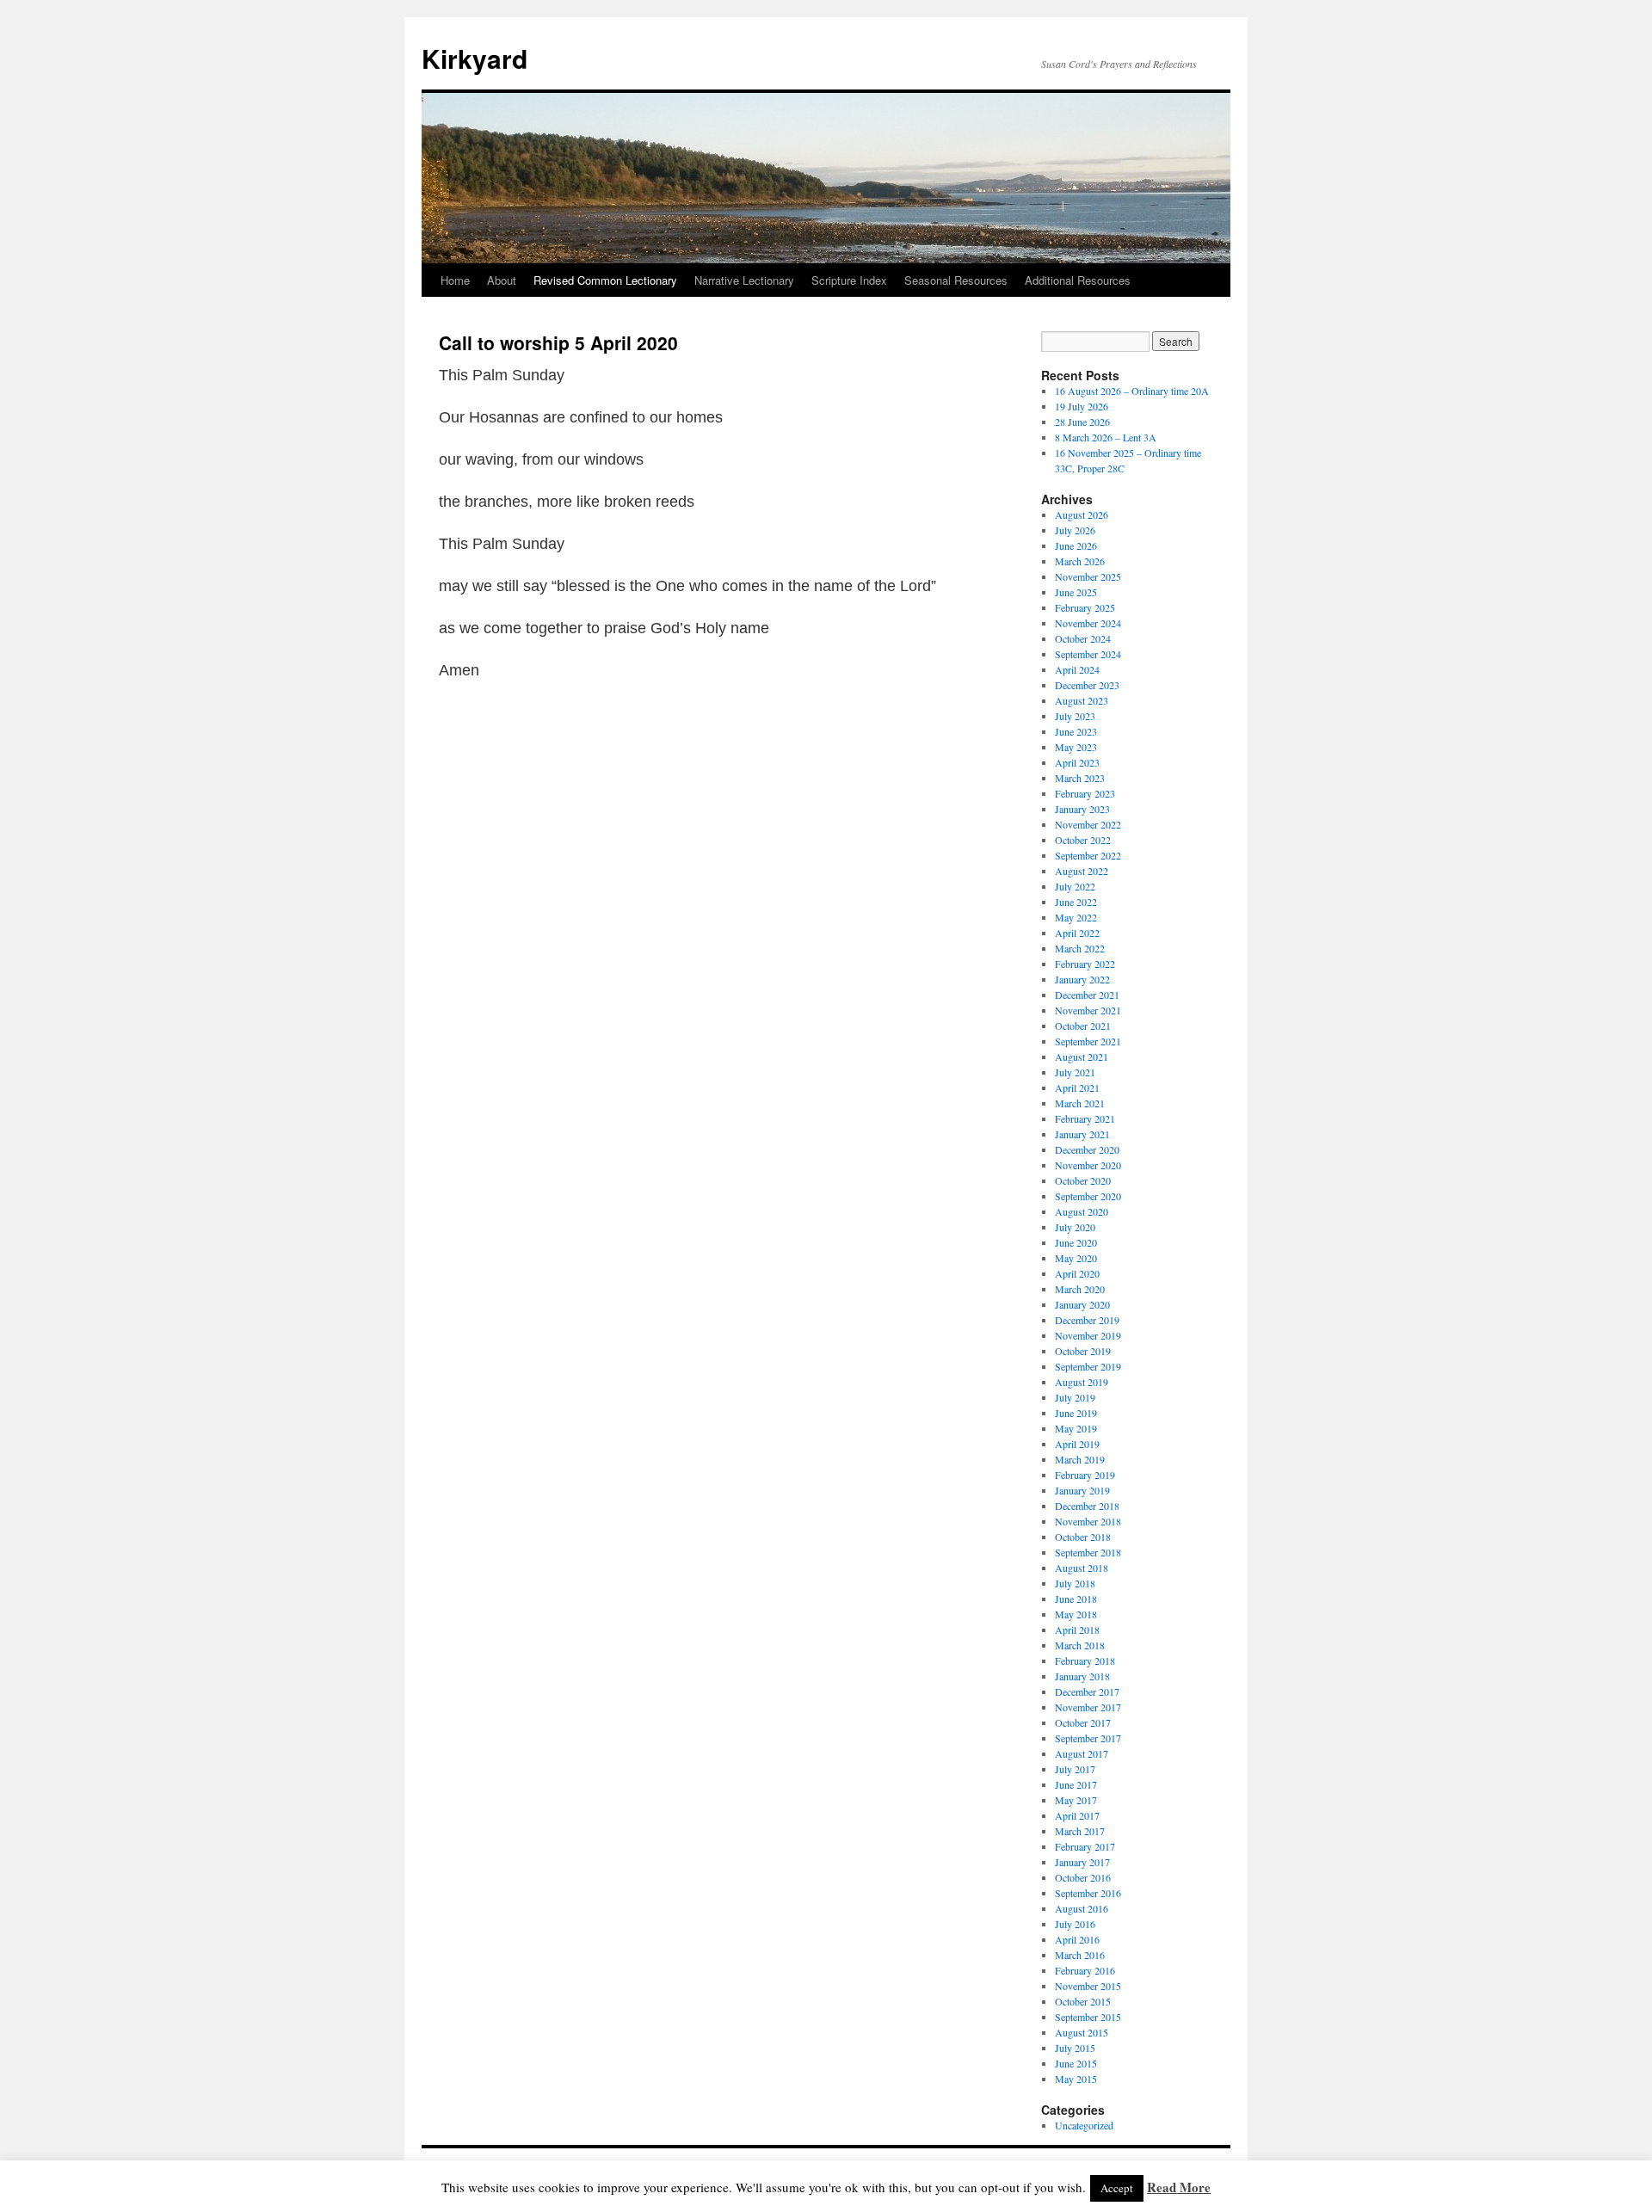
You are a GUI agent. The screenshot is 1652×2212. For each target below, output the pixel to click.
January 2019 (1082, 1490)
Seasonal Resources (956, 280)
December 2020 (1087, 1149)
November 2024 (1088, 623)
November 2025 (1088, 576)
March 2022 (1080, 948)
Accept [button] (1117, 2188)
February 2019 (1085, 1475)
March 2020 (1080, 1289)
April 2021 (1077, 1088)
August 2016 (1082, 1908)
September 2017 (1088, 1738)
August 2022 (1082, 871)
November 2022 (1088, 824)
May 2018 (1076, 1614)
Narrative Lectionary (744, 280)
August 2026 (1082, 514)
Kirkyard (475, 58)
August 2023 (1082, 700)
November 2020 (1088, 1165)
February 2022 (1085, 964)
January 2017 (1082, 1862)
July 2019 (1075, 1397)
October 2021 (1083, 1026)
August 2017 (1082, 1753)
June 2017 (1076, 1784)
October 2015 (1083, 2001)
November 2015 (1088, 1986)
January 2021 (1082, 1134)
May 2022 (1076, 917)
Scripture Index (849, 280)
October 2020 (1083, 1180)
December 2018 (1087, 1506)
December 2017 (1087, 1691)
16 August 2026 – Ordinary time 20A (1132, 391)
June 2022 (1076, 902)
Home (455, 280)
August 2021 (1082, 1057)
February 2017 (1085, 1846)
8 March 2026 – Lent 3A (1106, 437)
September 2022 (1088, 855)
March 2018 (1080, 1645)
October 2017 (1083, 1722)
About (502, 280)
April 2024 (1077, 669)
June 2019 (1076, 1413)
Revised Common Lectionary (605, 280)
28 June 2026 (1082, 422)
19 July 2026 (1082, 406)
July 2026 (1075, 530)
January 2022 (1082, 979)
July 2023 (1075, 716)
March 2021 (1080, 1103)
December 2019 (1087, 1320)
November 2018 (1088, 1521)
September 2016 (1088, 1893)
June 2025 (1076, 592)
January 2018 (1082, 1676)
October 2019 (1083, 1351)
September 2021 (1088, 1041)
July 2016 (1075, 1924)
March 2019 (1080, 1459)
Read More (1179, 2187)
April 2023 (1077, 762)
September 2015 (1088, 2017)
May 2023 (1076, 747)
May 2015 (1076, 2079)
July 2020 (1075, 1227)
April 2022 (1077, 933)
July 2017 (1075, 1769)
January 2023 (1082, 809)
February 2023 (1085, 793)
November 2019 (1088, 1335)
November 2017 (1088, 1707)
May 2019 (1076, 1428)
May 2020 (1076, 1258)
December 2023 (1087, 685)
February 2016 (1085, 1970)
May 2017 (1076, 1800)
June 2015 (1076, 2063)
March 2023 (1080, 778)
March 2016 (1080, 1955)
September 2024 (1088, 654)
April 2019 (1077, 1444)
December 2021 (1087, 995)
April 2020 (1077, 1273)
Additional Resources (1078, 280)
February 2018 (1085, 1661)
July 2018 (1075, 1583)
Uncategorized (1084, 2125)
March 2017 (1080, 1831)
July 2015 (1075, 2048)
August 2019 (1082, 1382)
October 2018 (1083, 1537)
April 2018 (1077, 1630)
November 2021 (1088, 1010)
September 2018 (1088, 1552)
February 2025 (1085, 607)
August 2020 (1082, 1211)
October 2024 (1083, 638)
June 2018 (1076, 1599)
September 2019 (1088, 1366)
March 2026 (1080, 561)
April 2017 (1077, 1815)
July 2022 (1075, 886)
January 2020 (1082, 1304)
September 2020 (1088, 1196)
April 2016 (1077, 1939)
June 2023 (1076, 731)
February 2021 (1085, 1118)
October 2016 (1083, 1877)
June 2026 (1076, 545)
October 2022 (1083, 840)
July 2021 (1075, 1072)
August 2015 (1082, 2032)
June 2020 (1076, 1242)
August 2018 (1082, 1568)
